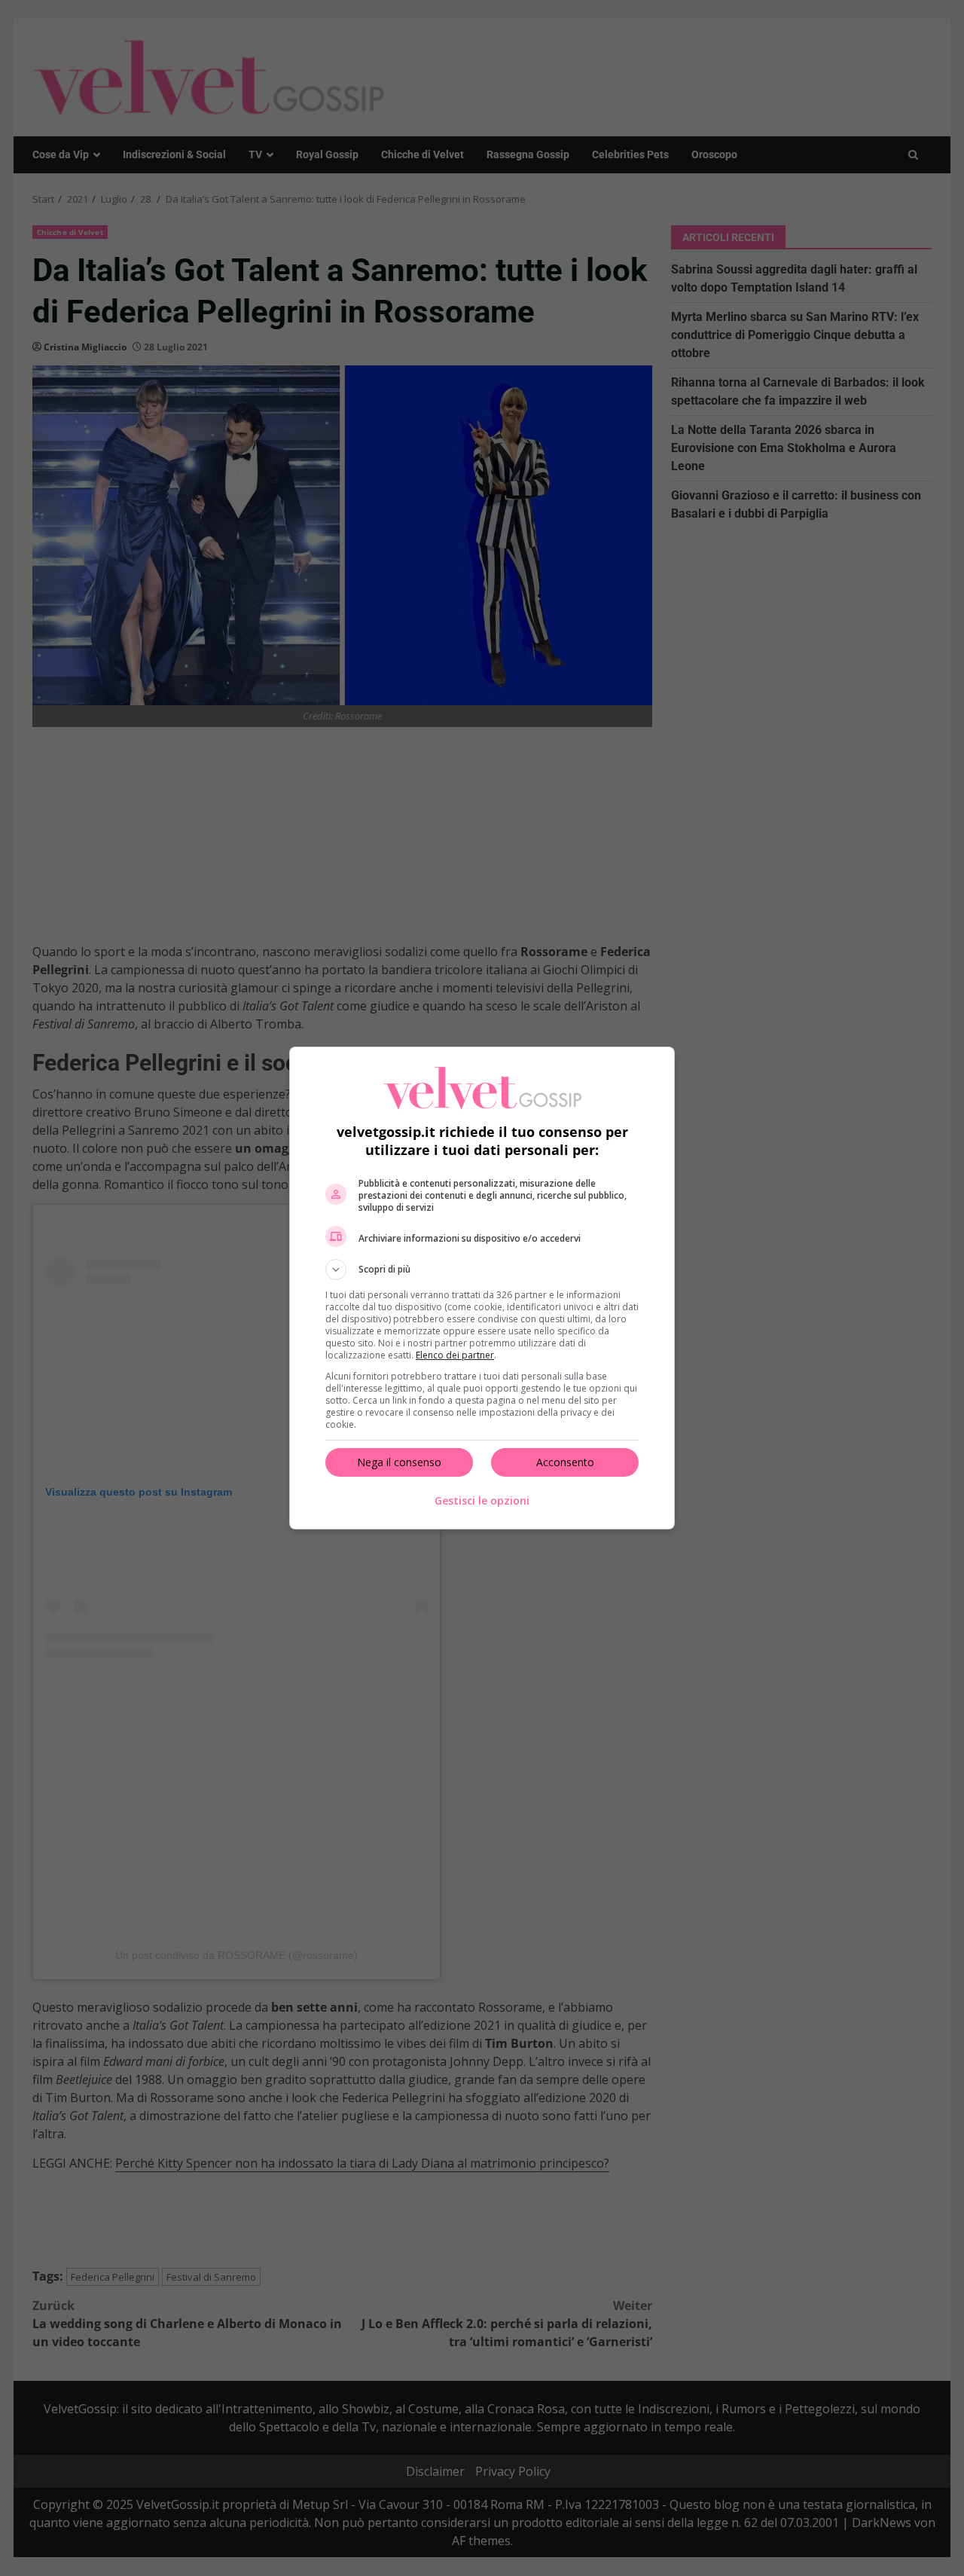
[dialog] (482, 1288)
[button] (482, 1270)
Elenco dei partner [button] (455, 1355)
